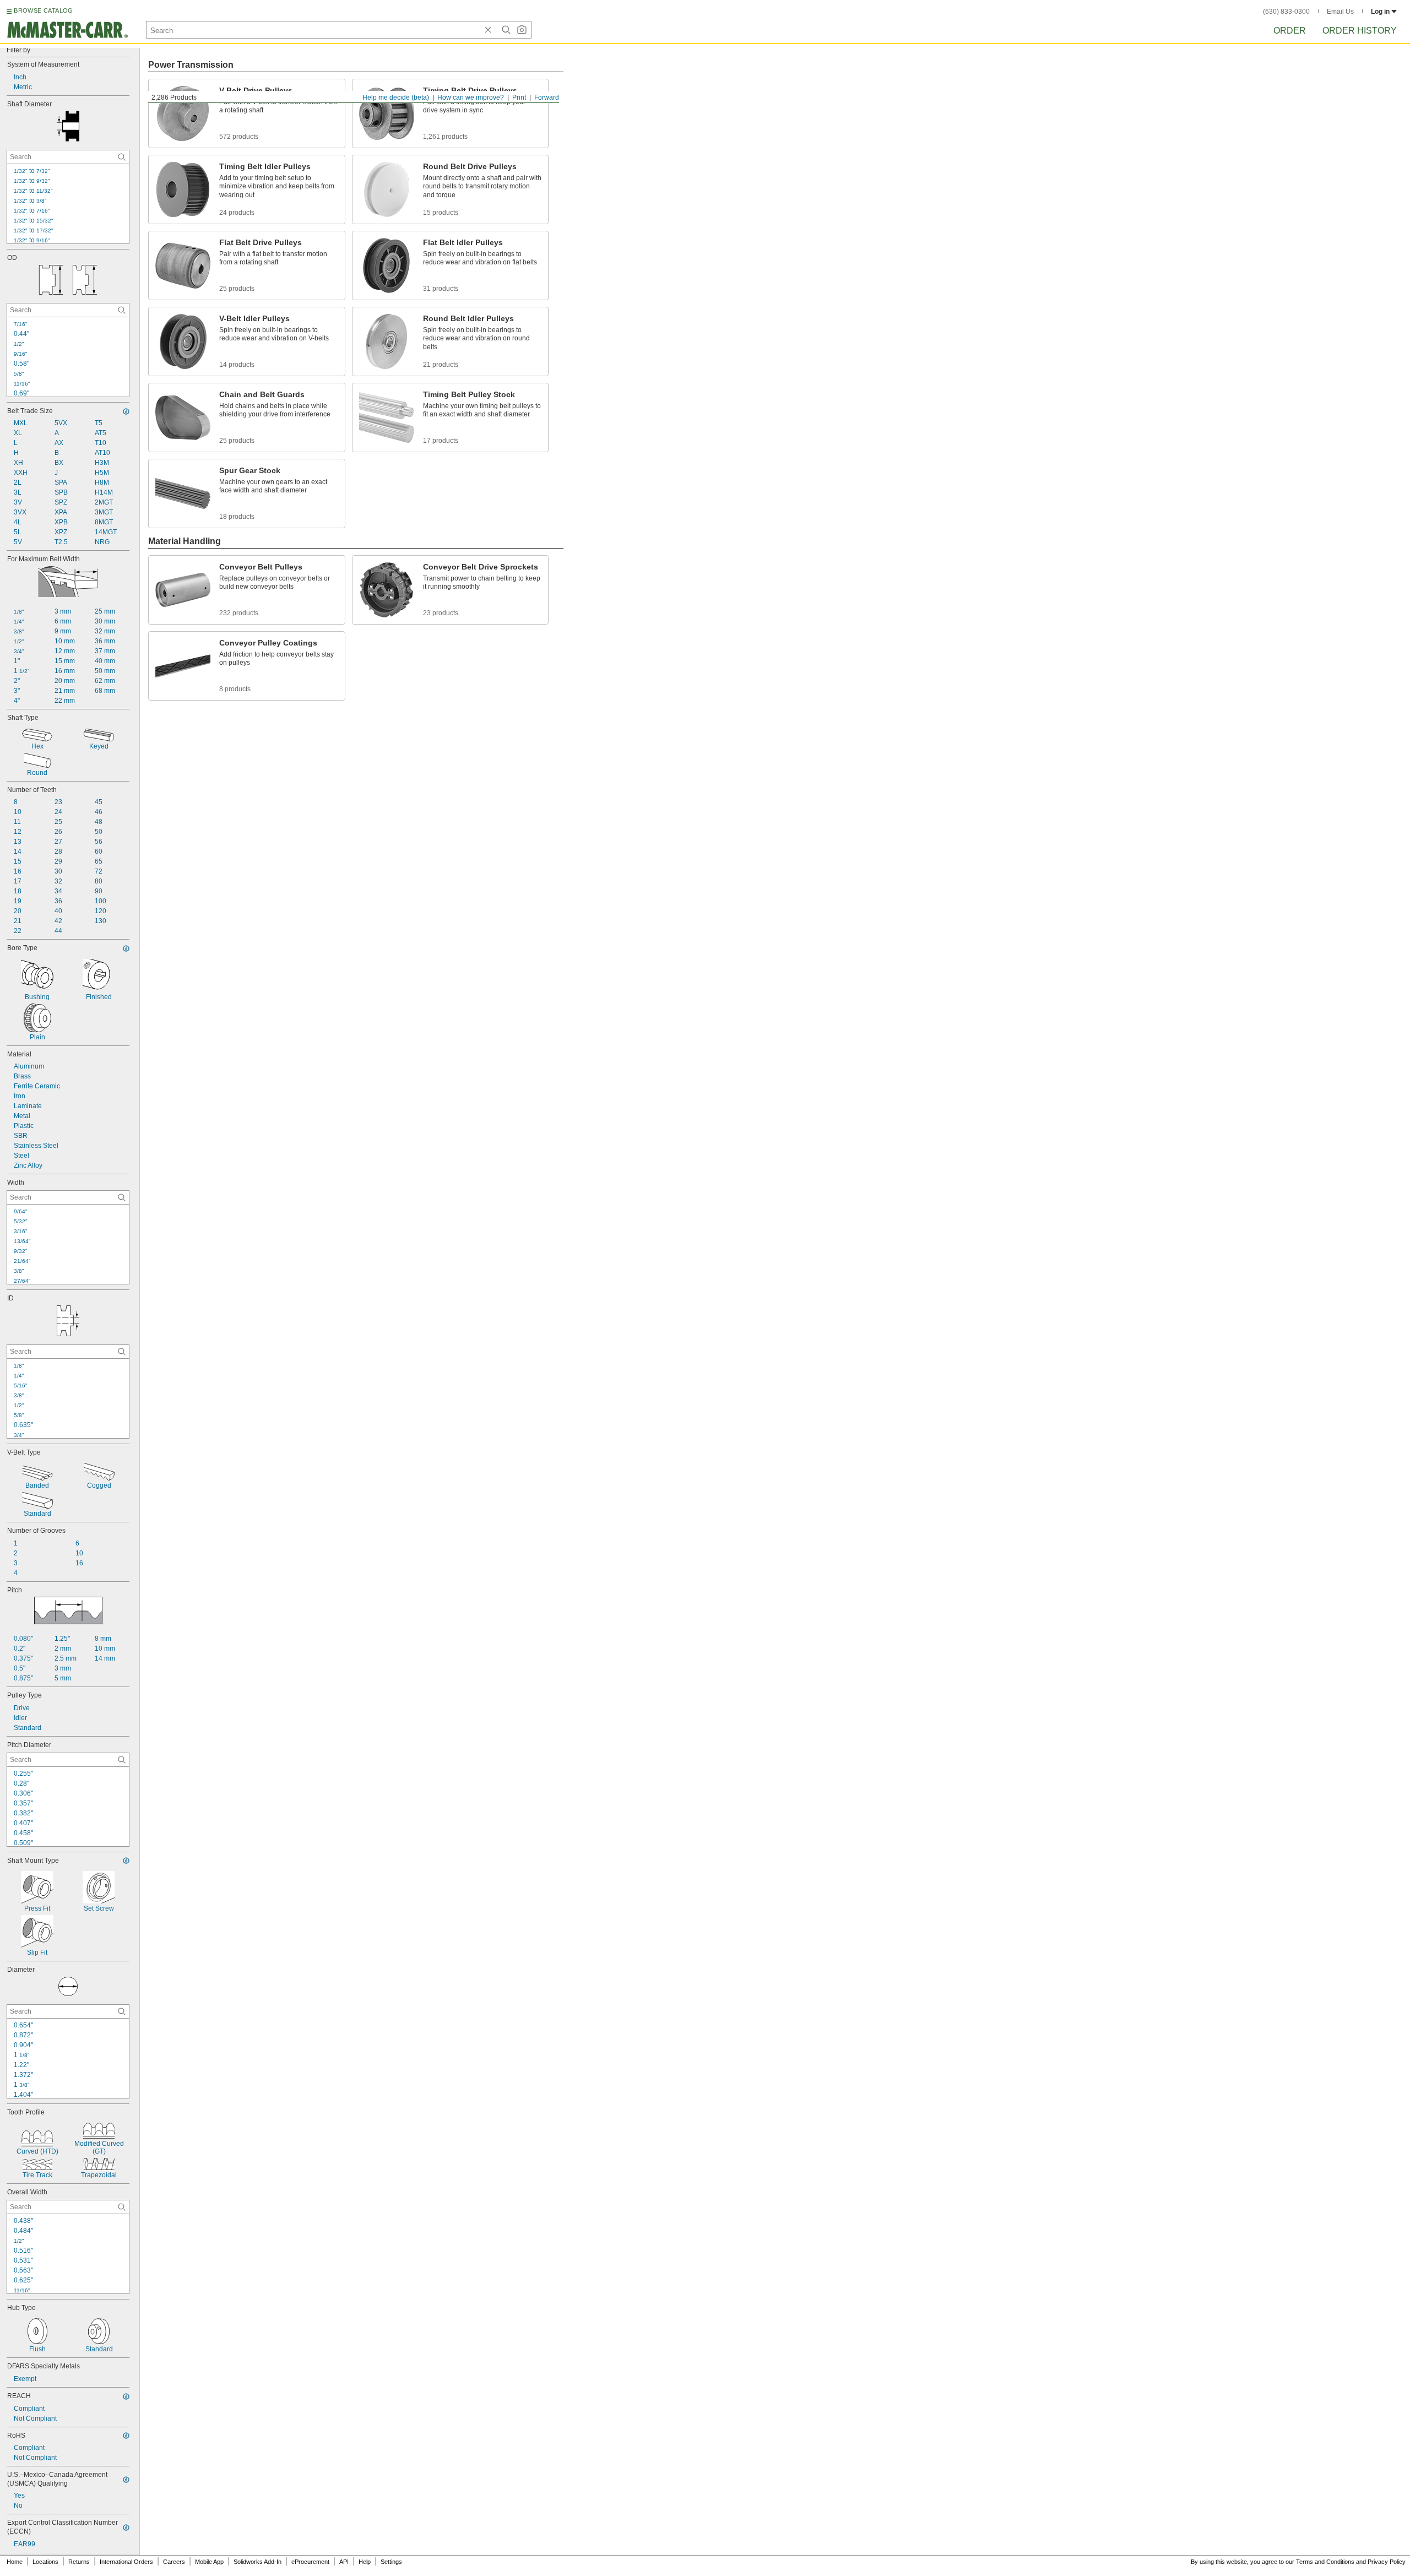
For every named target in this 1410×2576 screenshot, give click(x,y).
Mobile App (209, 2562)
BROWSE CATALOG (43, 10)
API (344, 2562)
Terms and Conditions (1325, 2562)
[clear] (488, 30)
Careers (174, 2562)
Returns (79, 2562)
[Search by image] (522, 30)
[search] (122, 157)
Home (15, 2562)
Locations (45, 2562)
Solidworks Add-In (257, 2562)
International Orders (126, 2562)
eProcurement (310, 2562)
